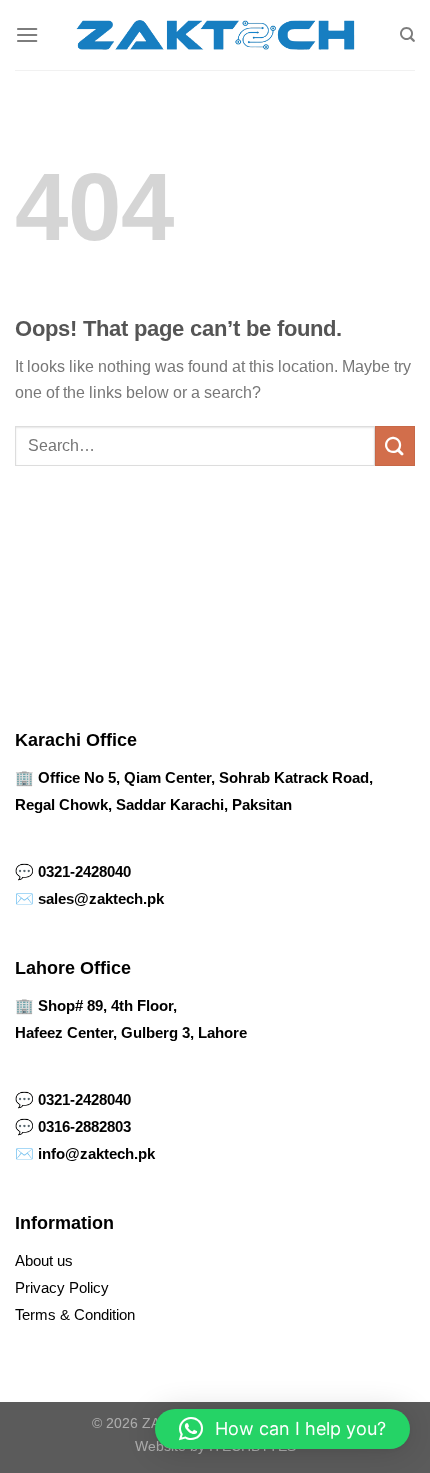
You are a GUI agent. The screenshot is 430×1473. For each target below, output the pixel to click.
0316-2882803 (84, 1126)
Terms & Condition (75, 1314)
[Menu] (27, 34)
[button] (282, 1429)
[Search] (407, 35)
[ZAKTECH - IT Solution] (215, 35)
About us (44, 1260)
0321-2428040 (84, 871)
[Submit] (395, 445)
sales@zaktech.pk (101, 898)
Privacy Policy (62, 1287)
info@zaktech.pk (96, 1153)
